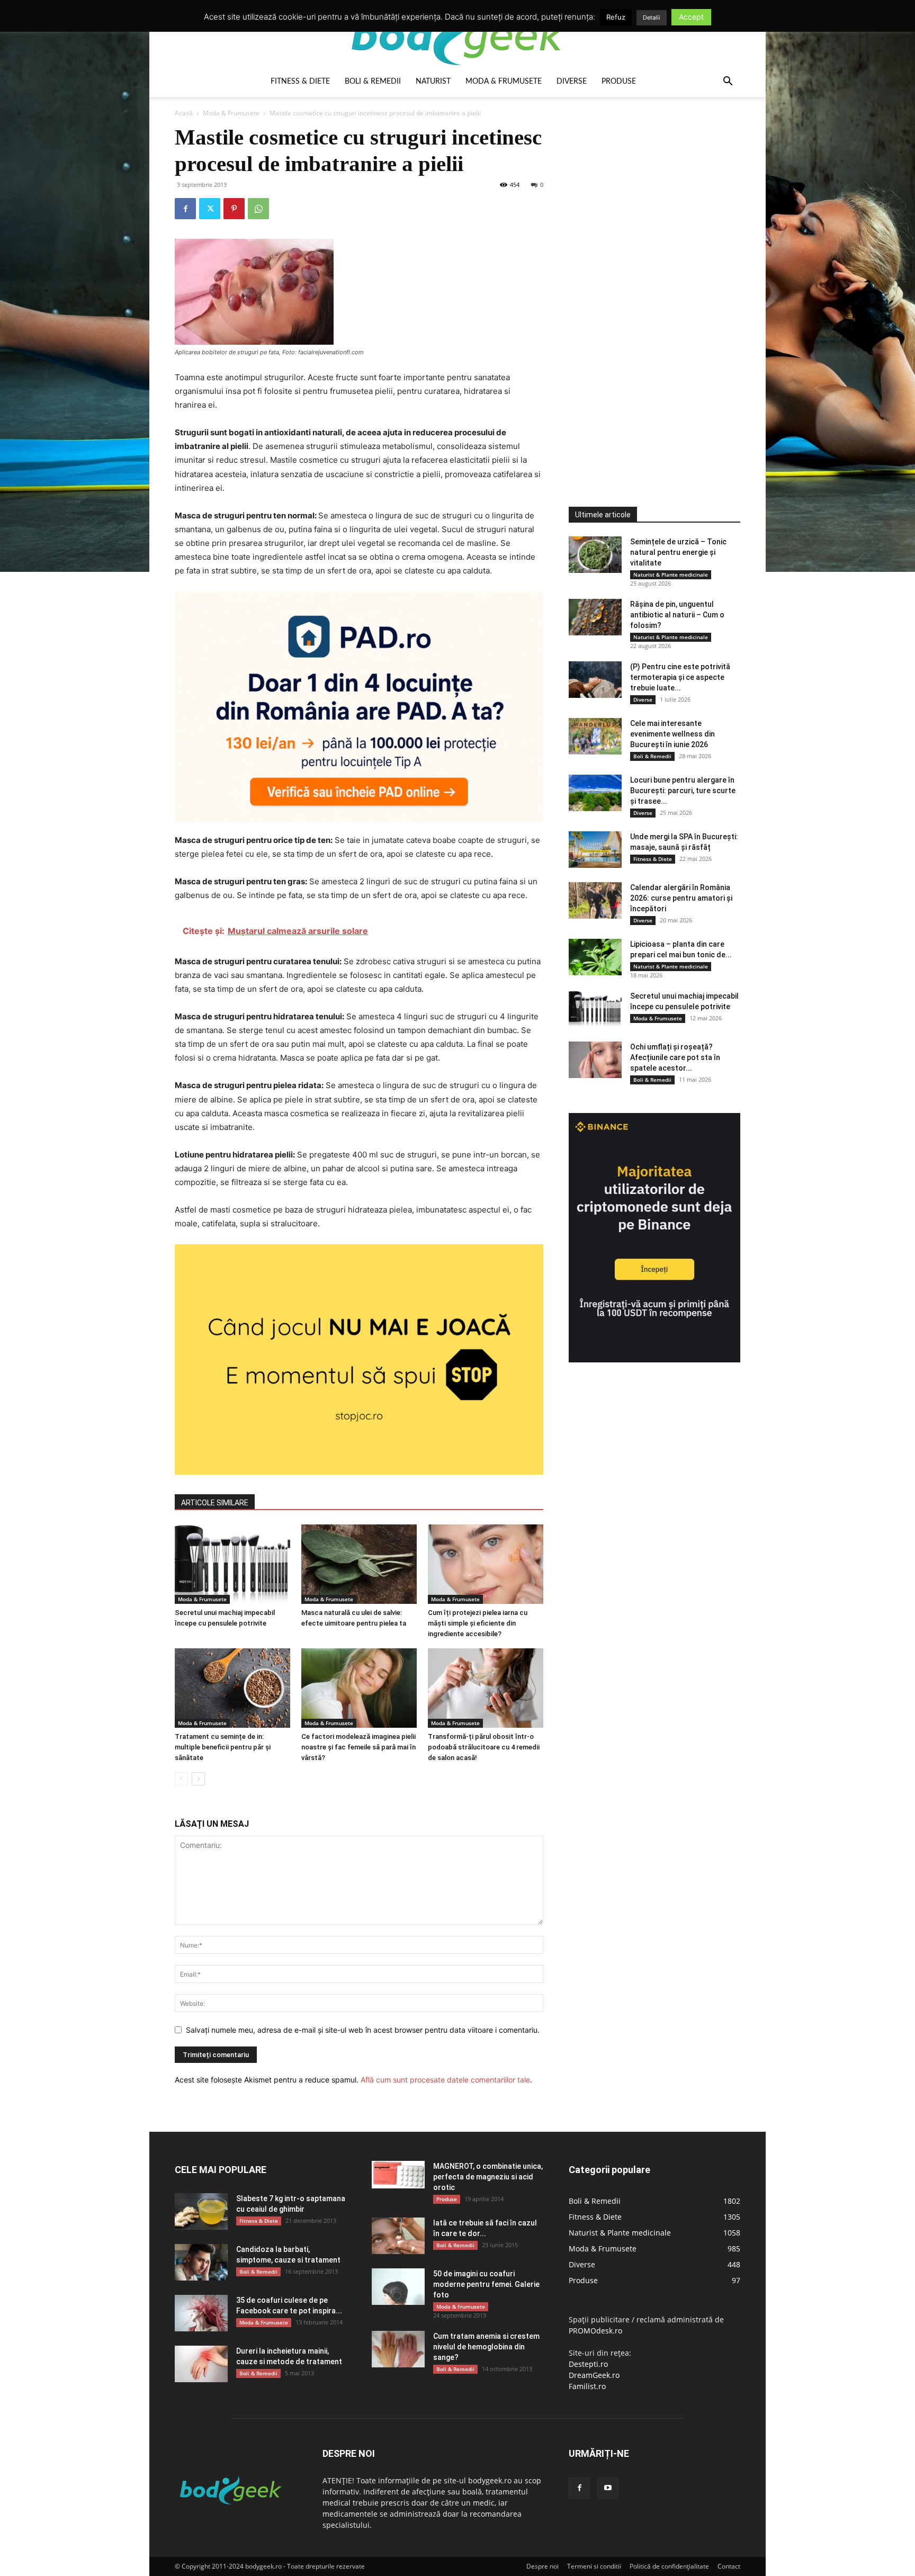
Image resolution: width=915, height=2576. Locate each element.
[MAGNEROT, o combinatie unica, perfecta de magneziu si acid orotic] (398, 2175)
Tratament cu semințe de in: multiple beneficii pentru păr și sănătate (223, 1747)
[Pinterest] (234, 209)
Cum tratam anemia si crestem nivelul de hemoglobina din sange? (486, 2347)
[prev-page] (181, 1779)
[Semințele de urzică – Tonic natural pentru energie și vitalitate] (595, 555)
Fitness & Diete (300, 82)
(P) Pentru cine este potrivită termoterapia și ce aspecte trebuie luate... (680, 677)
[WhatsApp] (258, 209)
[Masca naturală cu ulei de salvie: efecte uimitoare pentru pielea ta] (359, 1564)
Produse (619, 82)
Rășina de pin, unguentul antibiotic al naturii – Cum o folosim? (677, 615)
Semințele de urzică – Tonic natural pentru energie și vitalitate (678, 552)
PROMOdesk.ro (595, 2331)
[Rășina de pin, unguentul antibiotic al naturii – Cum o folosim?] (595, 617)
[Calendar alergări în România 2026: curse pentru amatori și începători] (595, 900)
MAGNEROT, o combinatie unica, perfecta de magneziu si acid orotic (488, 2177)
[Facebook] (185, 209)
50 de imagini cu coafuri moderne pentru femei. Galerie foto (486, 2284)
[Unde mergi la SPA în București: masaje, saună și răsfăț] (595, 850)
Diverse (572, 82)
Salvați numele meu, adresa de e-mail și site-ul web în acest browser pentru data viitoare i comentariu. (363, 2030)
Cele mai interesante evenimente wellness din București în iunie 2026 (672, 734)
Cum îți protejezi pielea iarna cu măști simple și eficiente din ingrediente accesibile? (478, 1623)
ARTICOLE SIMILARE (215, 1503)
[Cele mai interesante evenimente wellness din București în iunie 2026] (595, 736)
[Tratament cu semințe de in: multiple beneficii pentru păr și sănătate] (232, 1688)
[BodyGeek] (457, 35)
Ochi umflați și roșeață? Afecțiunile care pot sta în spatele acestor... (675, 1057)
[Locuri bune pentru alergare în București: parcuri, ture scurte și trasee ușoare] (595, 793)
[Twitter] (210, 209)
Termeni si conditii (594, 2566)
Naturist (433, 82)
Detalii (652, 17)
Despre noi (542, 2566)
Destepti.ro (588, 2364)
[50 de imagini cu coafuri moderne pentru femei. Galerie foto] (398, 2287)
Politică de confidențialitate (669, 2566)
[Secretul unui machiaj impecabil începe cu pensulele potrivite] (232, 1564)
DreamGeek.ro (594, 2375)
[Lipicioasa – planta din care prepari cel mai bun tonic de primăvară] (595, 957)
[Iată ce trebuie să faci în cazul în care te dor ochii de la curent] (398, 2236)
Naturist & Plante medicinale (671, 575)
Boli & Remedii (373, 82)
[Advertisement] (648, 283)
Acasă (184, 113)
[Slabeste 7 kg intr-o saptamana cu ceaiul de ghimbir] (201, 2211)
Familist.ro (587, 2386)
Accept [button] (691, 17)
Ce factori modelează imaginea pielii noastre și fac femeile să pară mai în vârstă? (358, 1747)
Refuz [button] (616, 17)
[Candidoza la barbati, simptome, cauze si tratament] (201, 2262)
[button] (728, 82)
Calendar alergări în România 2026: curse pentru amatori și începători (681, 898)
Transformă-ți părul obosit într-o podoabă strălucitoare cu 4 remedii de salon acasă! (484, 1747)
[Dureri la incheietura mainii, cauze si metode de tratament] (201, 2364)
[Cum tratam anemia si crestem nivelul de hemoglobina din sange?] (398, 2349)
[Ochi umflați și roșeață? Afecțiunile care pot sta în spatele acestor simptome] (595, 1060)
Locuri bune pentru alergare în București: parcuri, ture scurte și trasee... (683, 791)
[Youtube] (608, 2488)
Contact (729, 2566)
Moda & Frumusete (504, 82)
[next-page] (198, 1779)
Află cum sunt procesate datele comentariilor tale (445, 2080)
